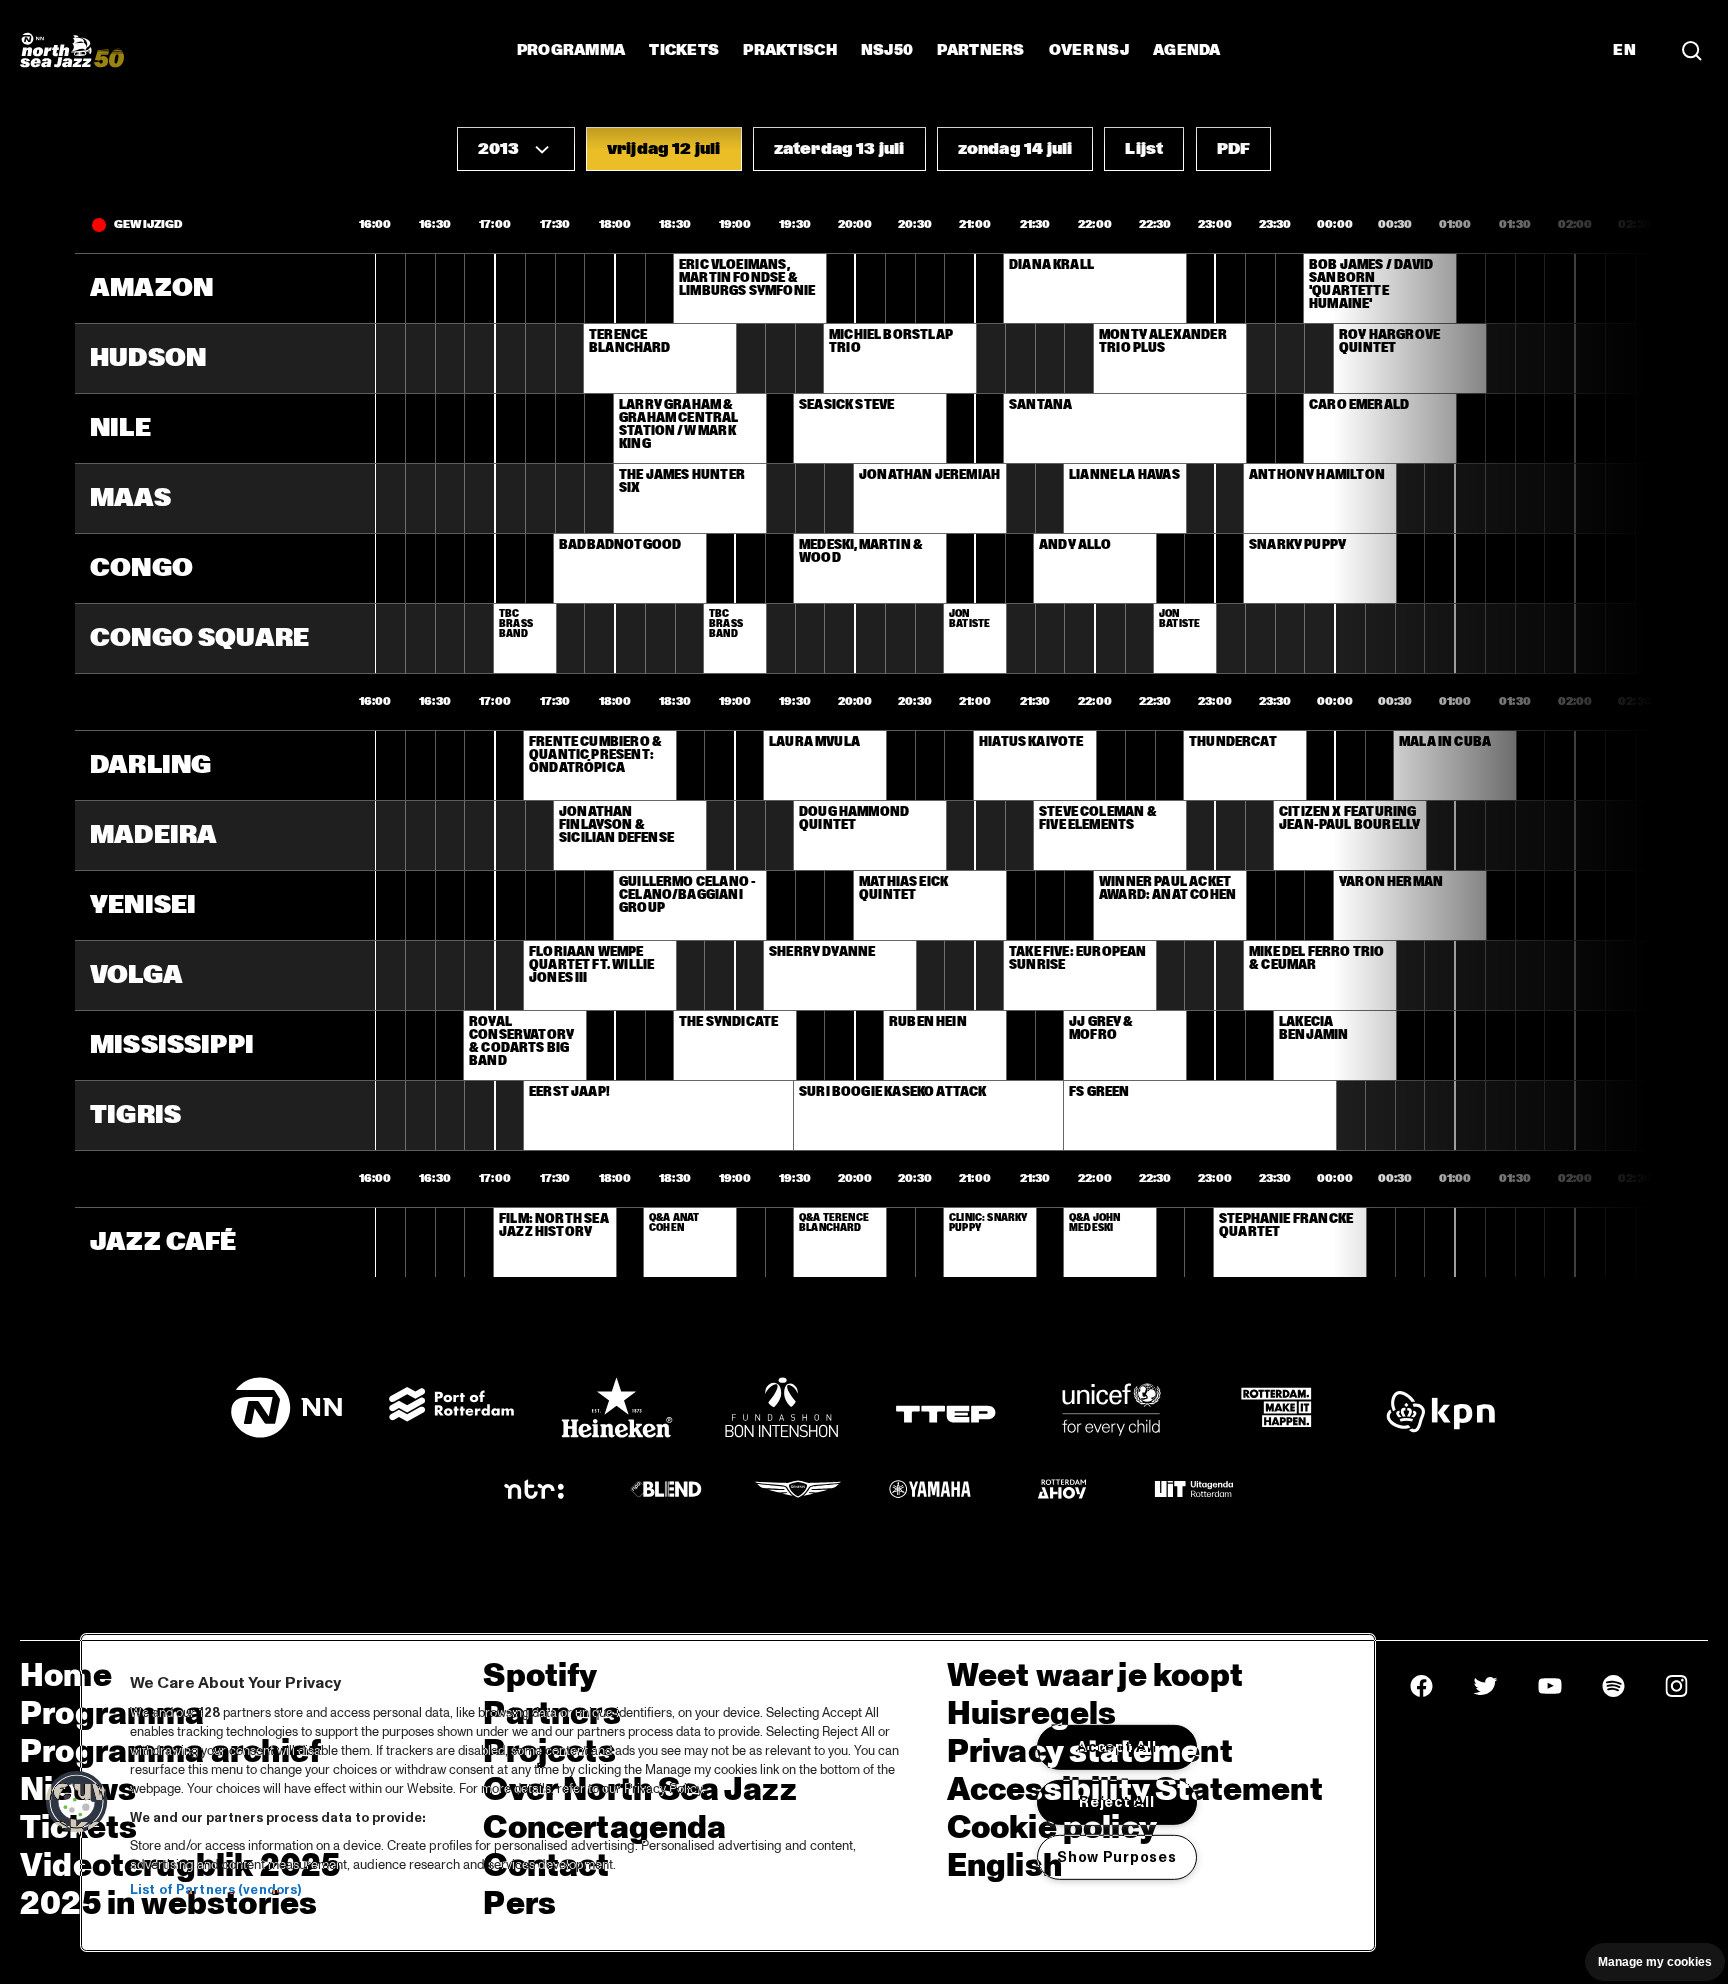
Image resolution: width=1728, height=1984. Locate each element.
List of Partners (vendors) (215, 1890)
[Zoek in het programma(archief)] (1692, 49)
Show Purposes (1116, 1856)
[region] (728, 1792)
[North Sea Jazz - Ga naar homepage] (72, 50)
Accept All (1116, 1747)
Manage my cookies (1655, 1962)
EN (1624, 50)
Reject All (1116, 1802)
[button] (516, 149)
